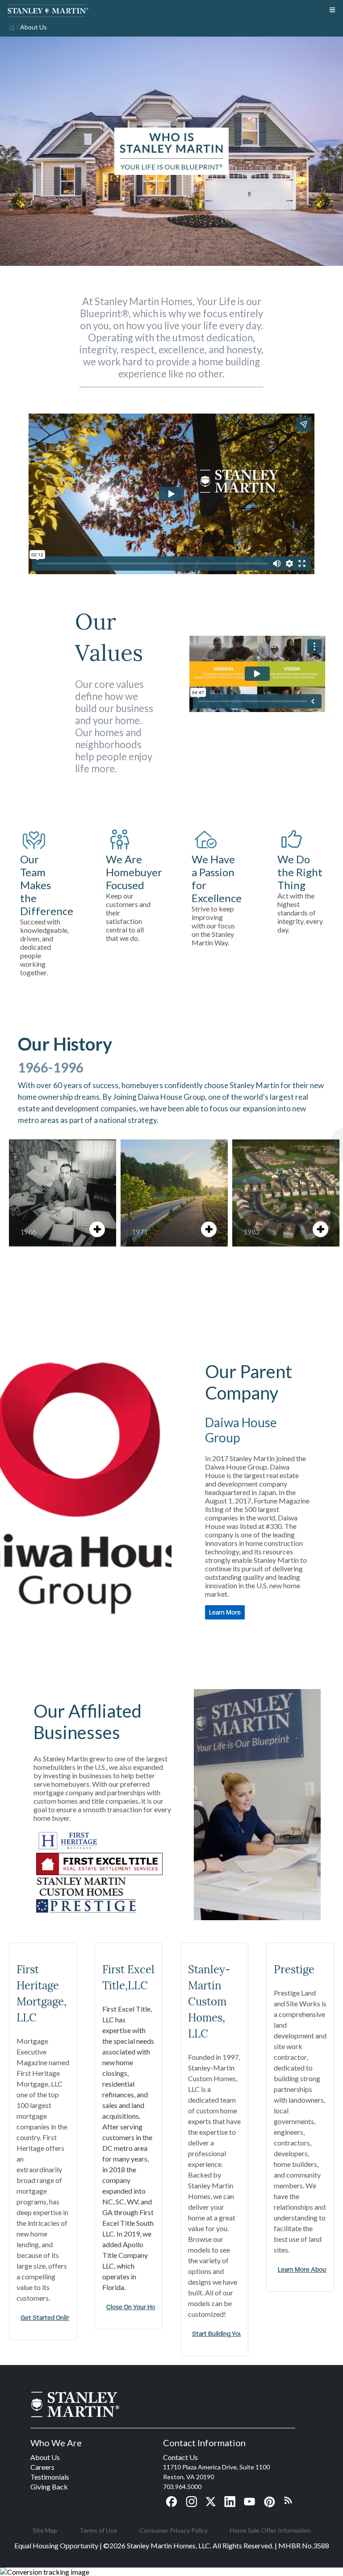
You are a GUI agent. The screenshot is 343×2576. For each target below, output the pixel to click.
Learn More (225, 1612)
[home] (11, 27)
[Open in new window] (68, 1848)
